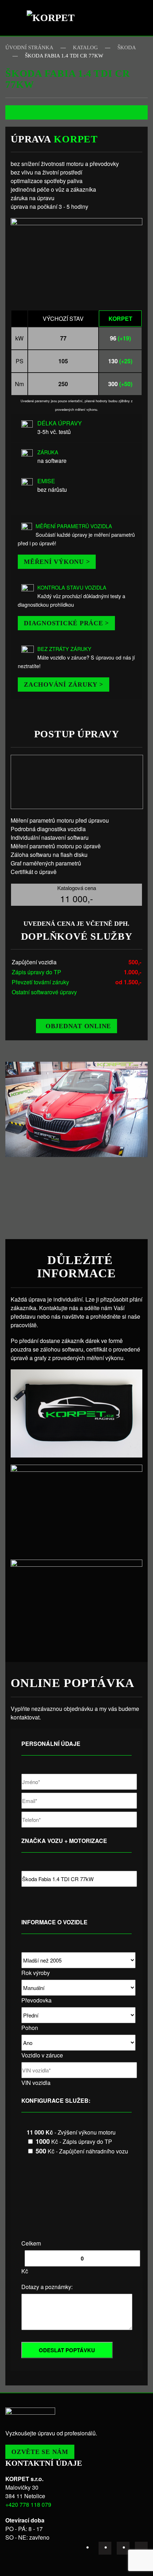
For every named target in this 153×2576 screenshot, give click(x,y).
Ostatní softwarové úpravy (44, 992)
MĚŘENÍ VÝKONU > (57, 562)
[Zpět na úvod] (53, 18)
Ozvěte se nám (40, 2452)
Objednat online (78, 1026)
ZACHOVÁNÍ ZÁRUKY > (64, 685)
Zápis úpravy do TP (36, 972)
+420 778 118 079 (28, 2504)
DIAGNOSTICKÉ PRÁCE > (66, 623)
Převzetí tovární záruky (40, 982)
